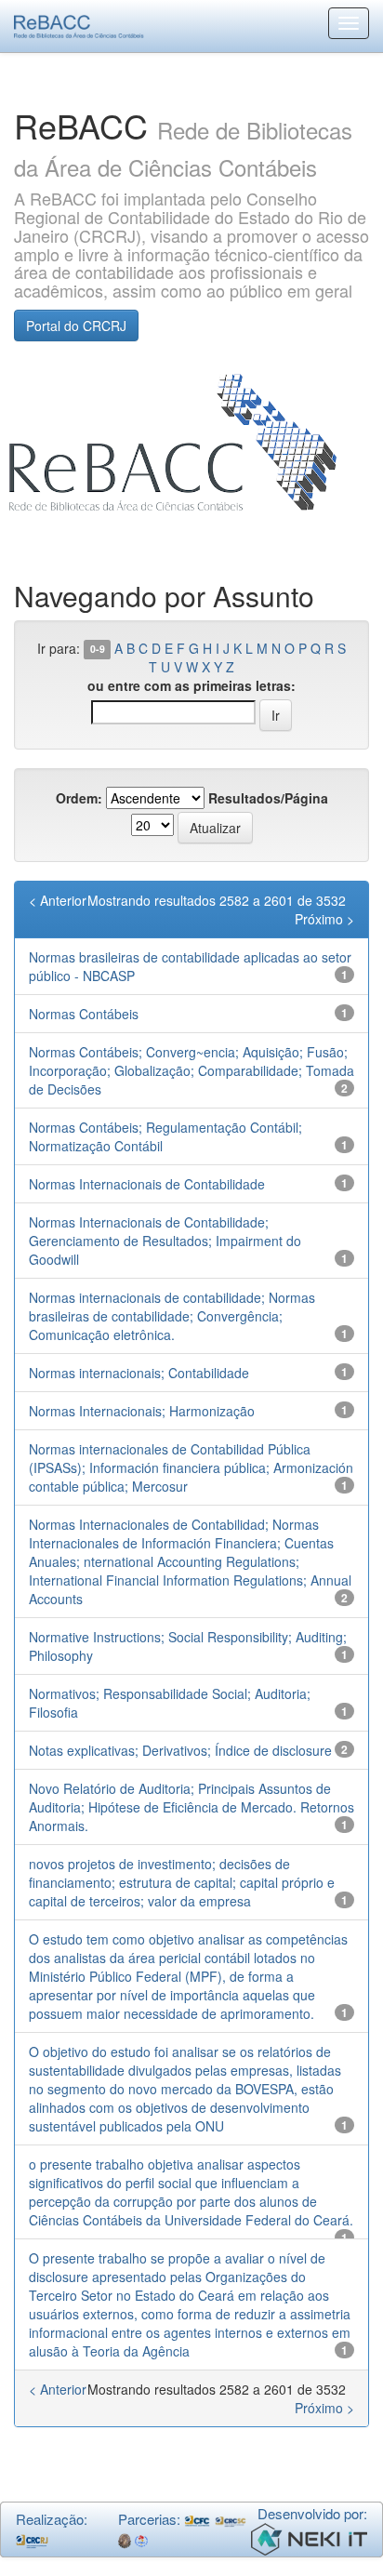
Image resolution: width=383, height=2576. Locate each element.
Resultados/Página (268, 798)
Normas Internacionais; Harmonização (142, 1411)
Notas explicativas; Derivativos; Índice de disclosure (180, 1750)
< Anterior (58, 900)
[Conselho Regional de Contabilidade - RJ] (32, 2539)
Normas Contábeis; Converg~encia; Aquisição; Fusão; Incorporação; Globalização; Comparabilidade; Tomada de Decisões (191, 1070)
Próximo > (324, 919)
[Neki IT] (309, 2536)
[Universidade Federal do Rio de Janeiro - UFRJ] (125, 2539)
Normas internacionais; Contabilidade (139, 1373)
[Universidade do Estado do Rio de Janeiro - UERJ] (141, 2539)
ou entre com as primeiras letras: (191, 685)
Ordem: (79, 798)
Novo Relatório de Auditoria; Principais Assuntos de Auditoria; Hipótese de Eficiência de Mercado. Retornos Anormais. (191, 1807)
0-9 (98, 650)
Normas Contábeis (84, 1014)
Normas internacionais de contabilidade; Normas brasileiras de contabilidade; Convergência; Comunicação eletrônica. (172, 1316)
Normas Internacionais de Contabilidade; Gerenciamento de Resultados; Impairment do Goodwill (165, 1241)
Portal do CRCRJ (76, 325)
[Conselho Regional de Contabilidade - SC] (230, 2519)
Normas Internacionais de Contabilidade (147, 1184)
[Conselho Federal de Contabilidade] (197, 2519)
